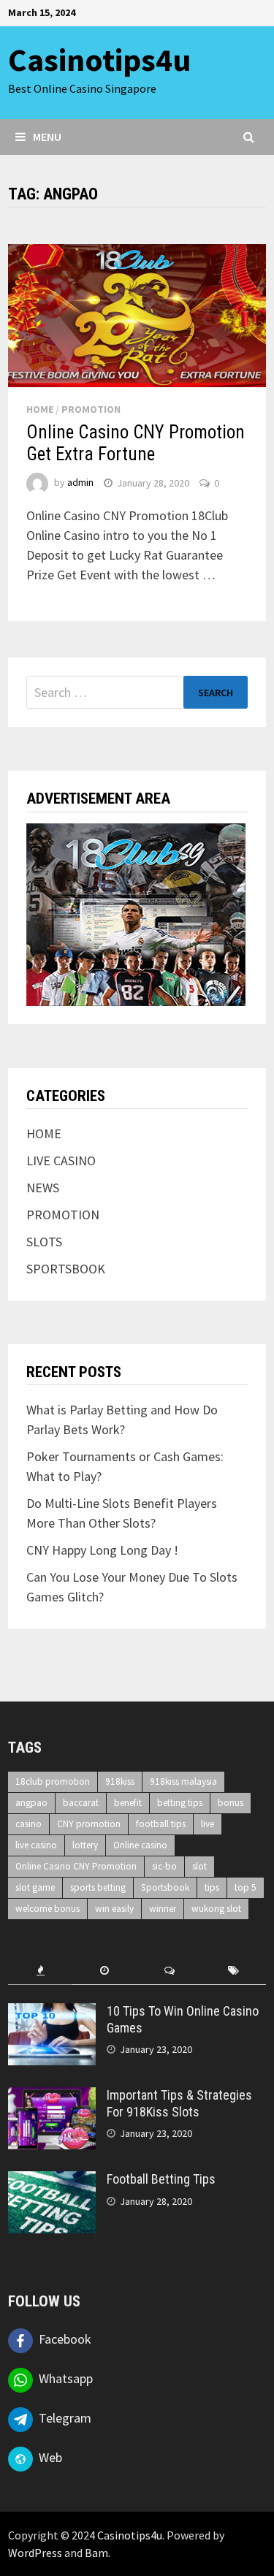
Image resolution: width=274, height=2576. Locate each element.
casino (28, 1824)
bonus (231, 1803)
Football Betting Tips (161, 2179)
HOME (40, 409)
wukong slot (216, 1909)
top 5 (246, 1887)
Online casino (140, 1845)
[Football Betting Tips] (52, 2181)
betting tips (180, 1803)
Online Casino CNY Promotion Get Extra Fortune (136, 443)
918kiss (120, 1782)
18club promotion (53, 1782)
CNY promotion (89, 1824)
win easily (114, 1909)
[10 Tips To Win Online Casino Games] (52, 2013)
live (208, 1824)
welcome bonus (47, 1909)
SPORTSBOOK (66, 1269)
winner (163, 1909)
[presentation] (40, 1971)
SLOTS (44, 1242)
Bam (96, 2553)
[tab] (40, 1971)
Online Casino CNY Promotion (76, 1866)
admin (80, 483)
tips (212, 1887)
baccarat (81, 1803)
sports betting (98, 1887)
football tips (161, 1824)
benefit (128, 1803)
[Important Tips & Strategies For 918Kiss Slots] (52, 2097)
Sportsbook (165, 1887)
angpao (31, 1803)
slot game (35, 1887)
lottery (85, 1845)
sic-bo (164, 1866)
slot (199, 1866)
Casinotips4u (99, 60)
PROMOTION (91, 409)
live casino (36, 1845)
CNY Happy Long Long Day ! (102, 1550)
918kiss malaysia (183, 1782)
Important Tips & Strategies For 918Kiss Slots (179, 2103)
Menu (47, 137)
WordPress (35, 2553)
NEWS (43, 1188)
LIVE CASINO (61, 1161)
